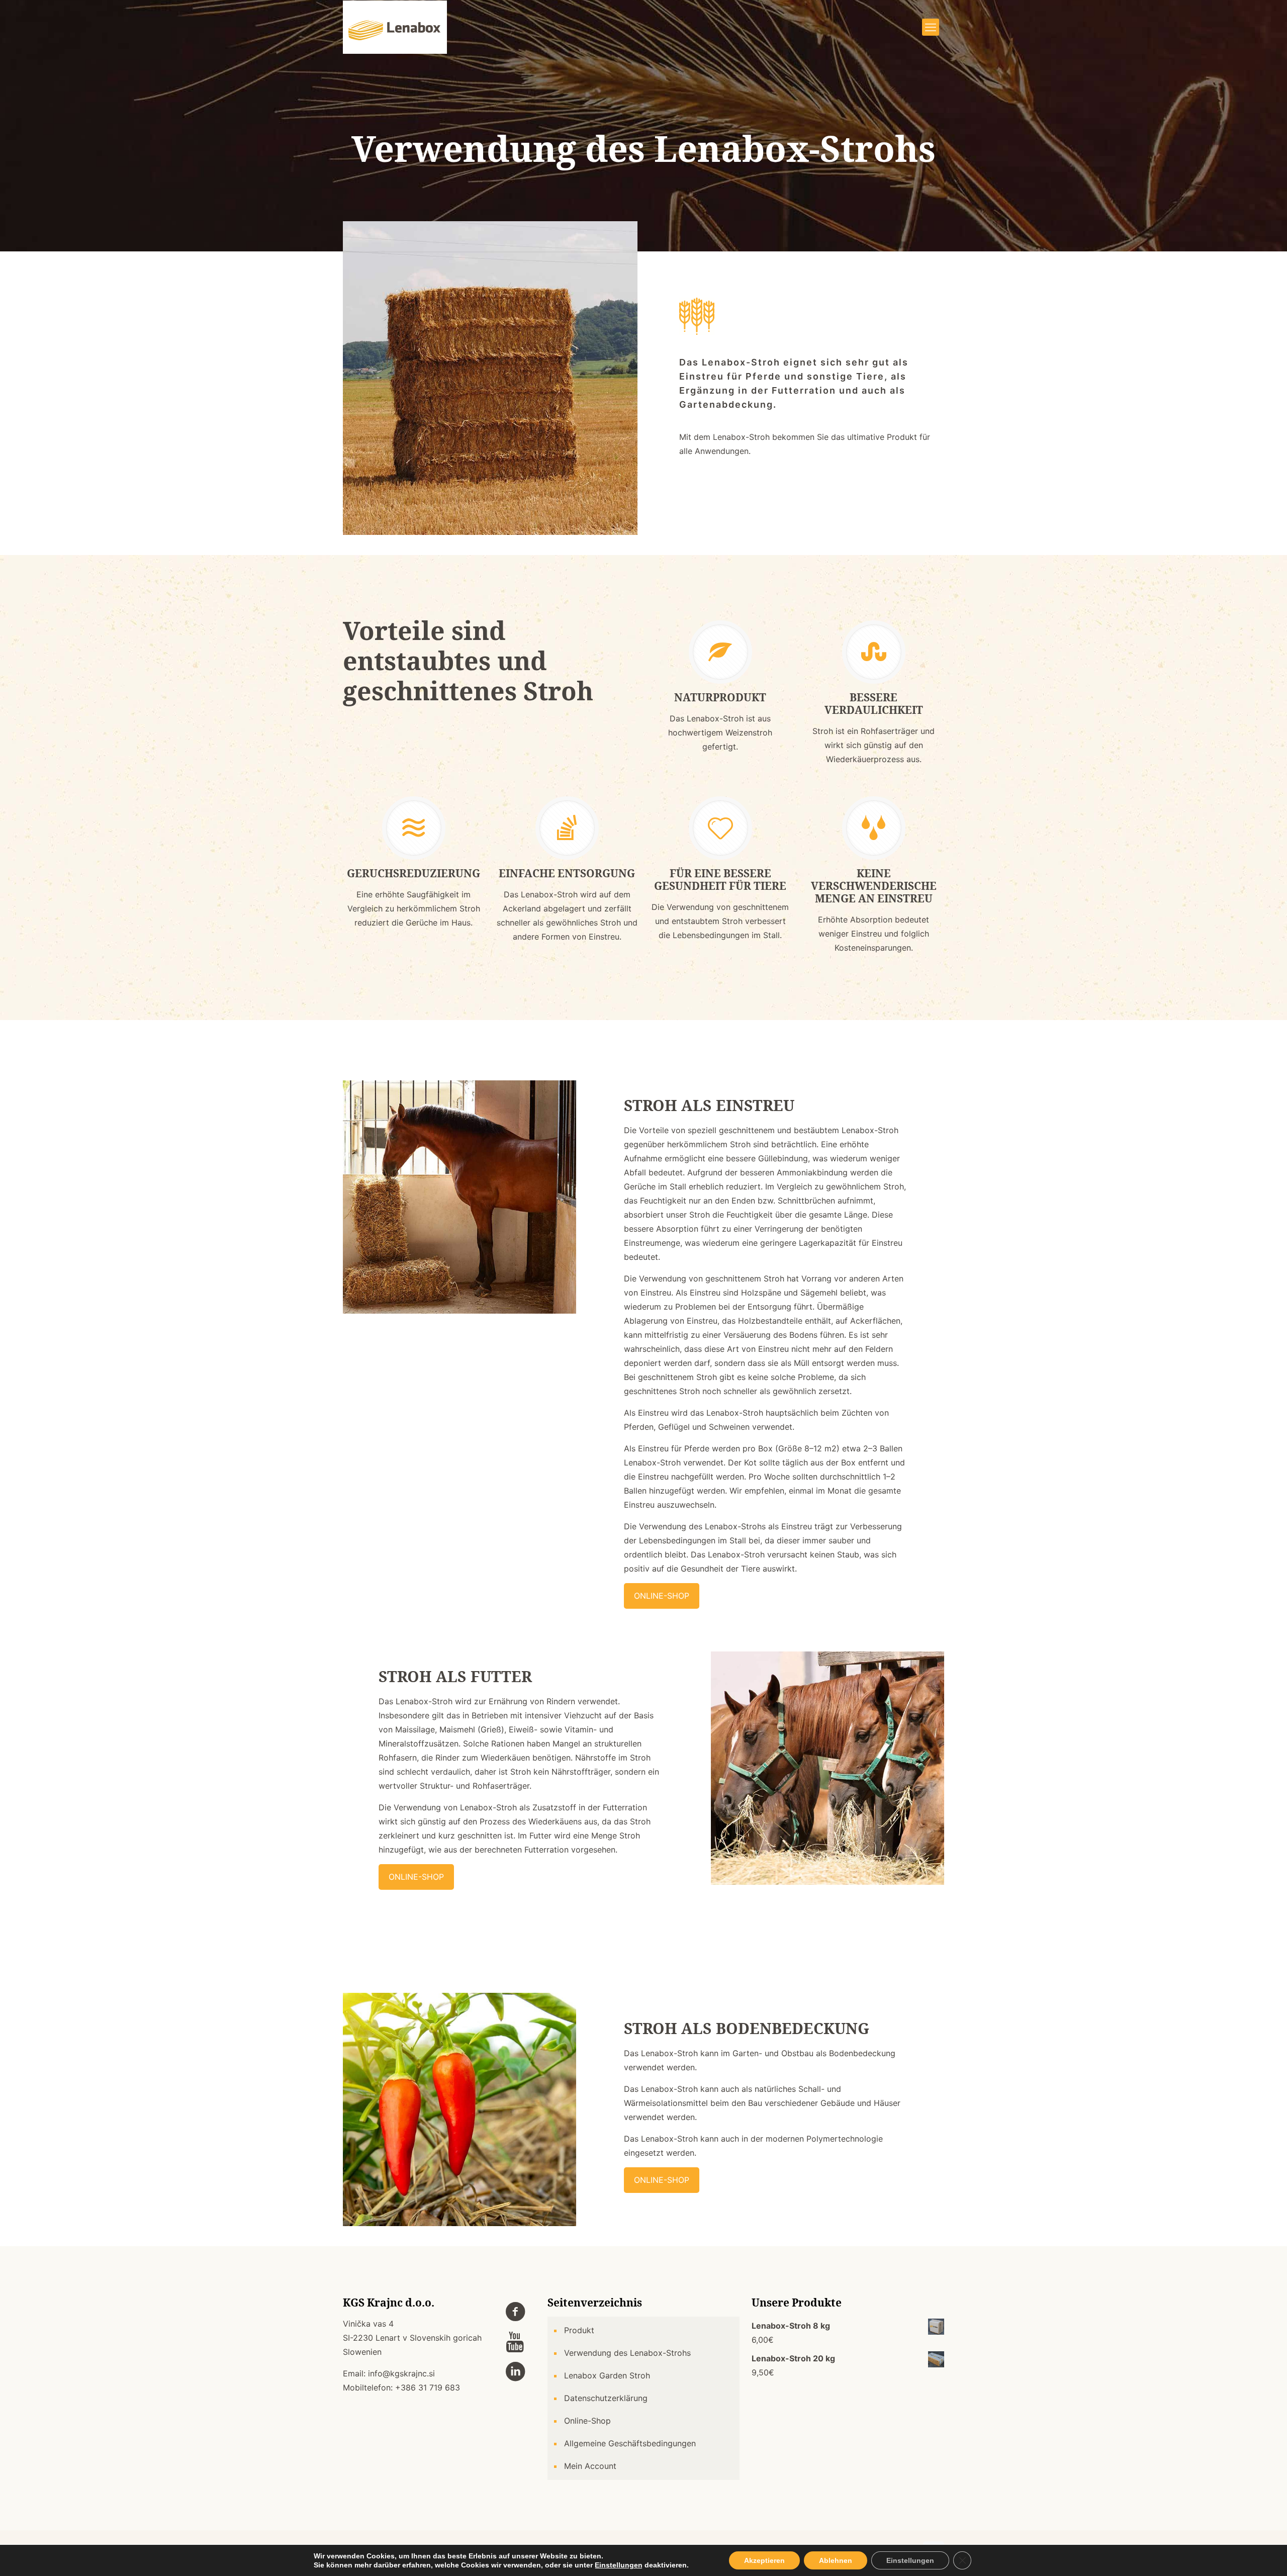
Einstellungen (619, 2565)
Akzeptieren (764, 2560)
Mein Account (590, 2466)
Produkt (579, 2330)
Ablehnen (836, 2560)
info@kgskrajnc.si (401, 2373)
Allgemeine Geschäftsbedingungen (630, 2443)
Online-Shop (587, 2421)
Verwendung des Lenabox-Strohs (627, 2353)
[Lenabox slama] (395, 27)
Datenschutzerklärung (606, 2398)
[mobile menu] (931, 27)
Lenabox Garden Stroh (607, 2375)
